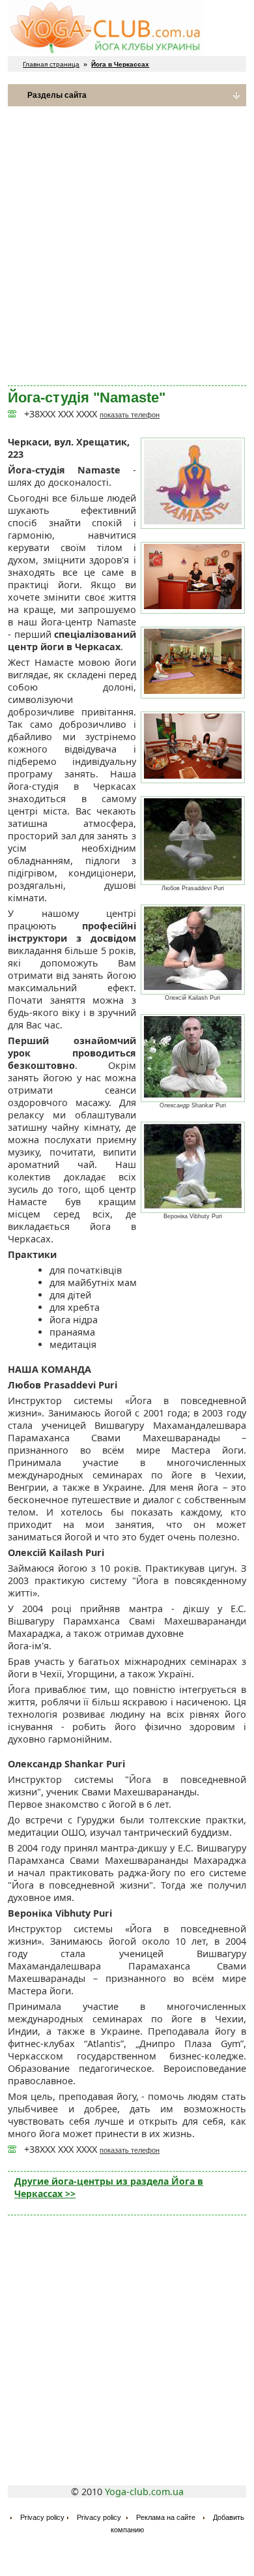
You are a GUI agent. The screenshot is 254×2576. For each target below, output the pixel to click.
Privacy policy (42, 2517)
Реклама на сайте (166, 2517)
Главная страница (51, 64)
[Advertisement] (127, 246)
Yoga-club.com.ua (144, 2492)
